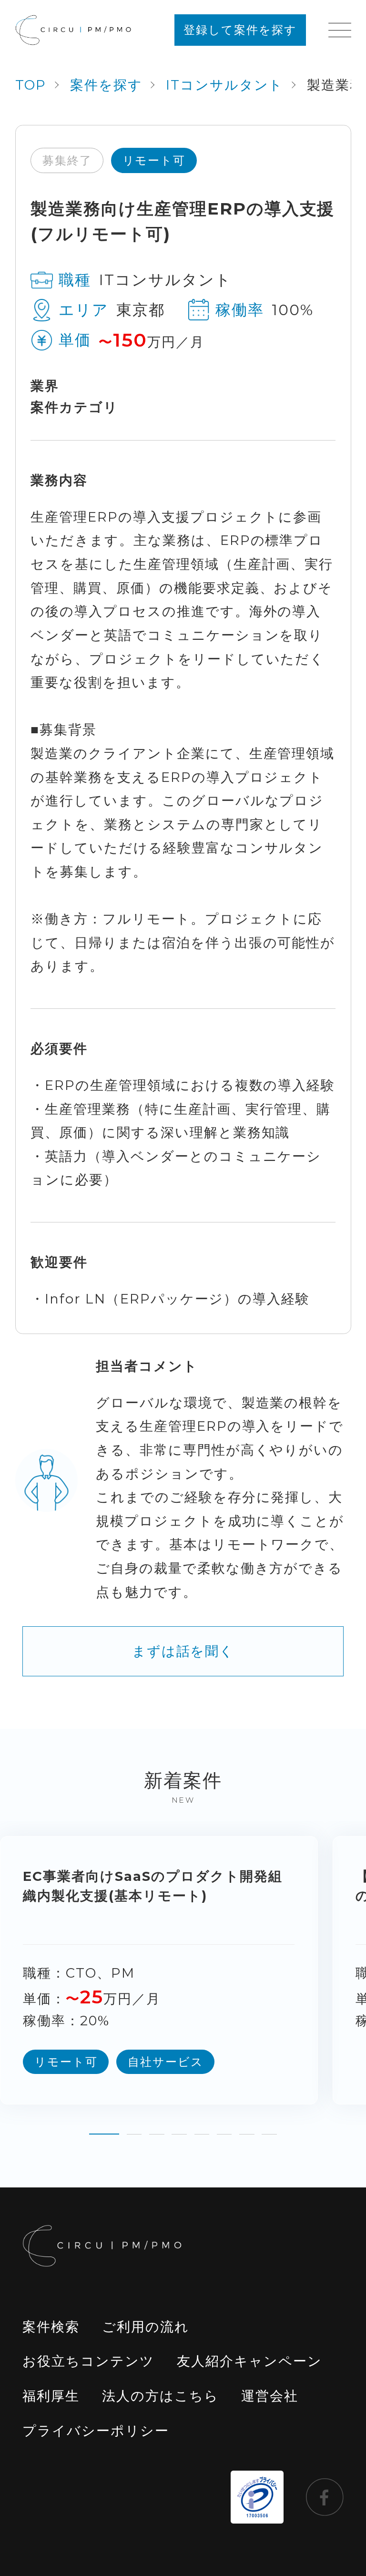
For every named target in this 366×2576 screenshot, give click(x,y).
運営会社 (270, 2396)
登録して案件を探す (240, 30)
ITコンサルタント (225, 85)
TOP (31, 85)
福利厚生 (51, 2396)
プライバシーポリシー (96, 2431)
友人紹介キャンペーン (249, 2361)
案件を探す (106, 85)
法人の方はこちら (160, 2396)
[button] (104, 2127)
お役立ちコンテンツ (88, 2361)
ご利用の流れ (146, 2327)
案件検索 (51, 2327)
